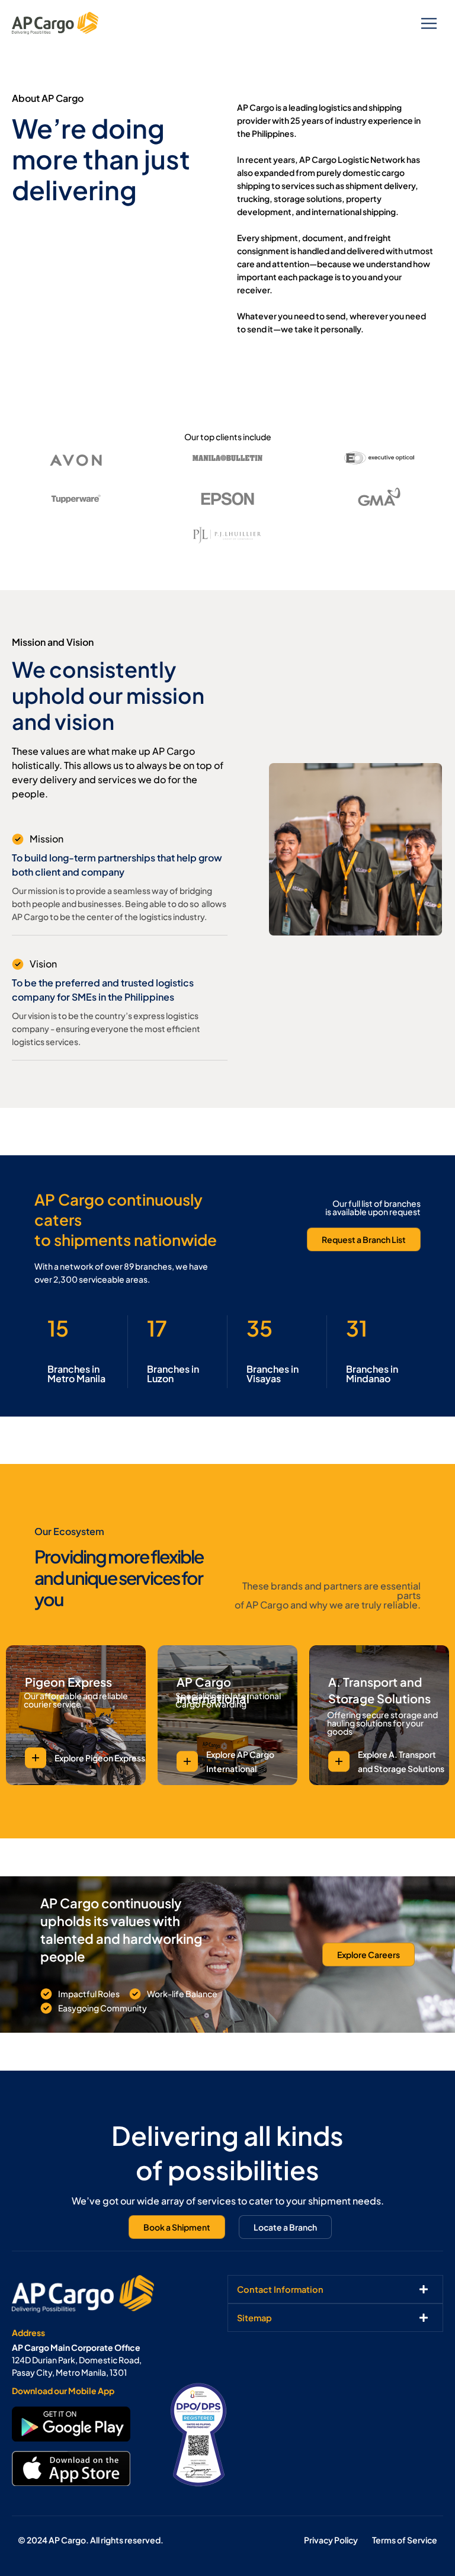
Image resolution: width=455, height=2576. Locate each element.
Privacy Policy (331, 2540)
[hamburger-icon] (429, 23)
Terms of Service (405, 2540)
